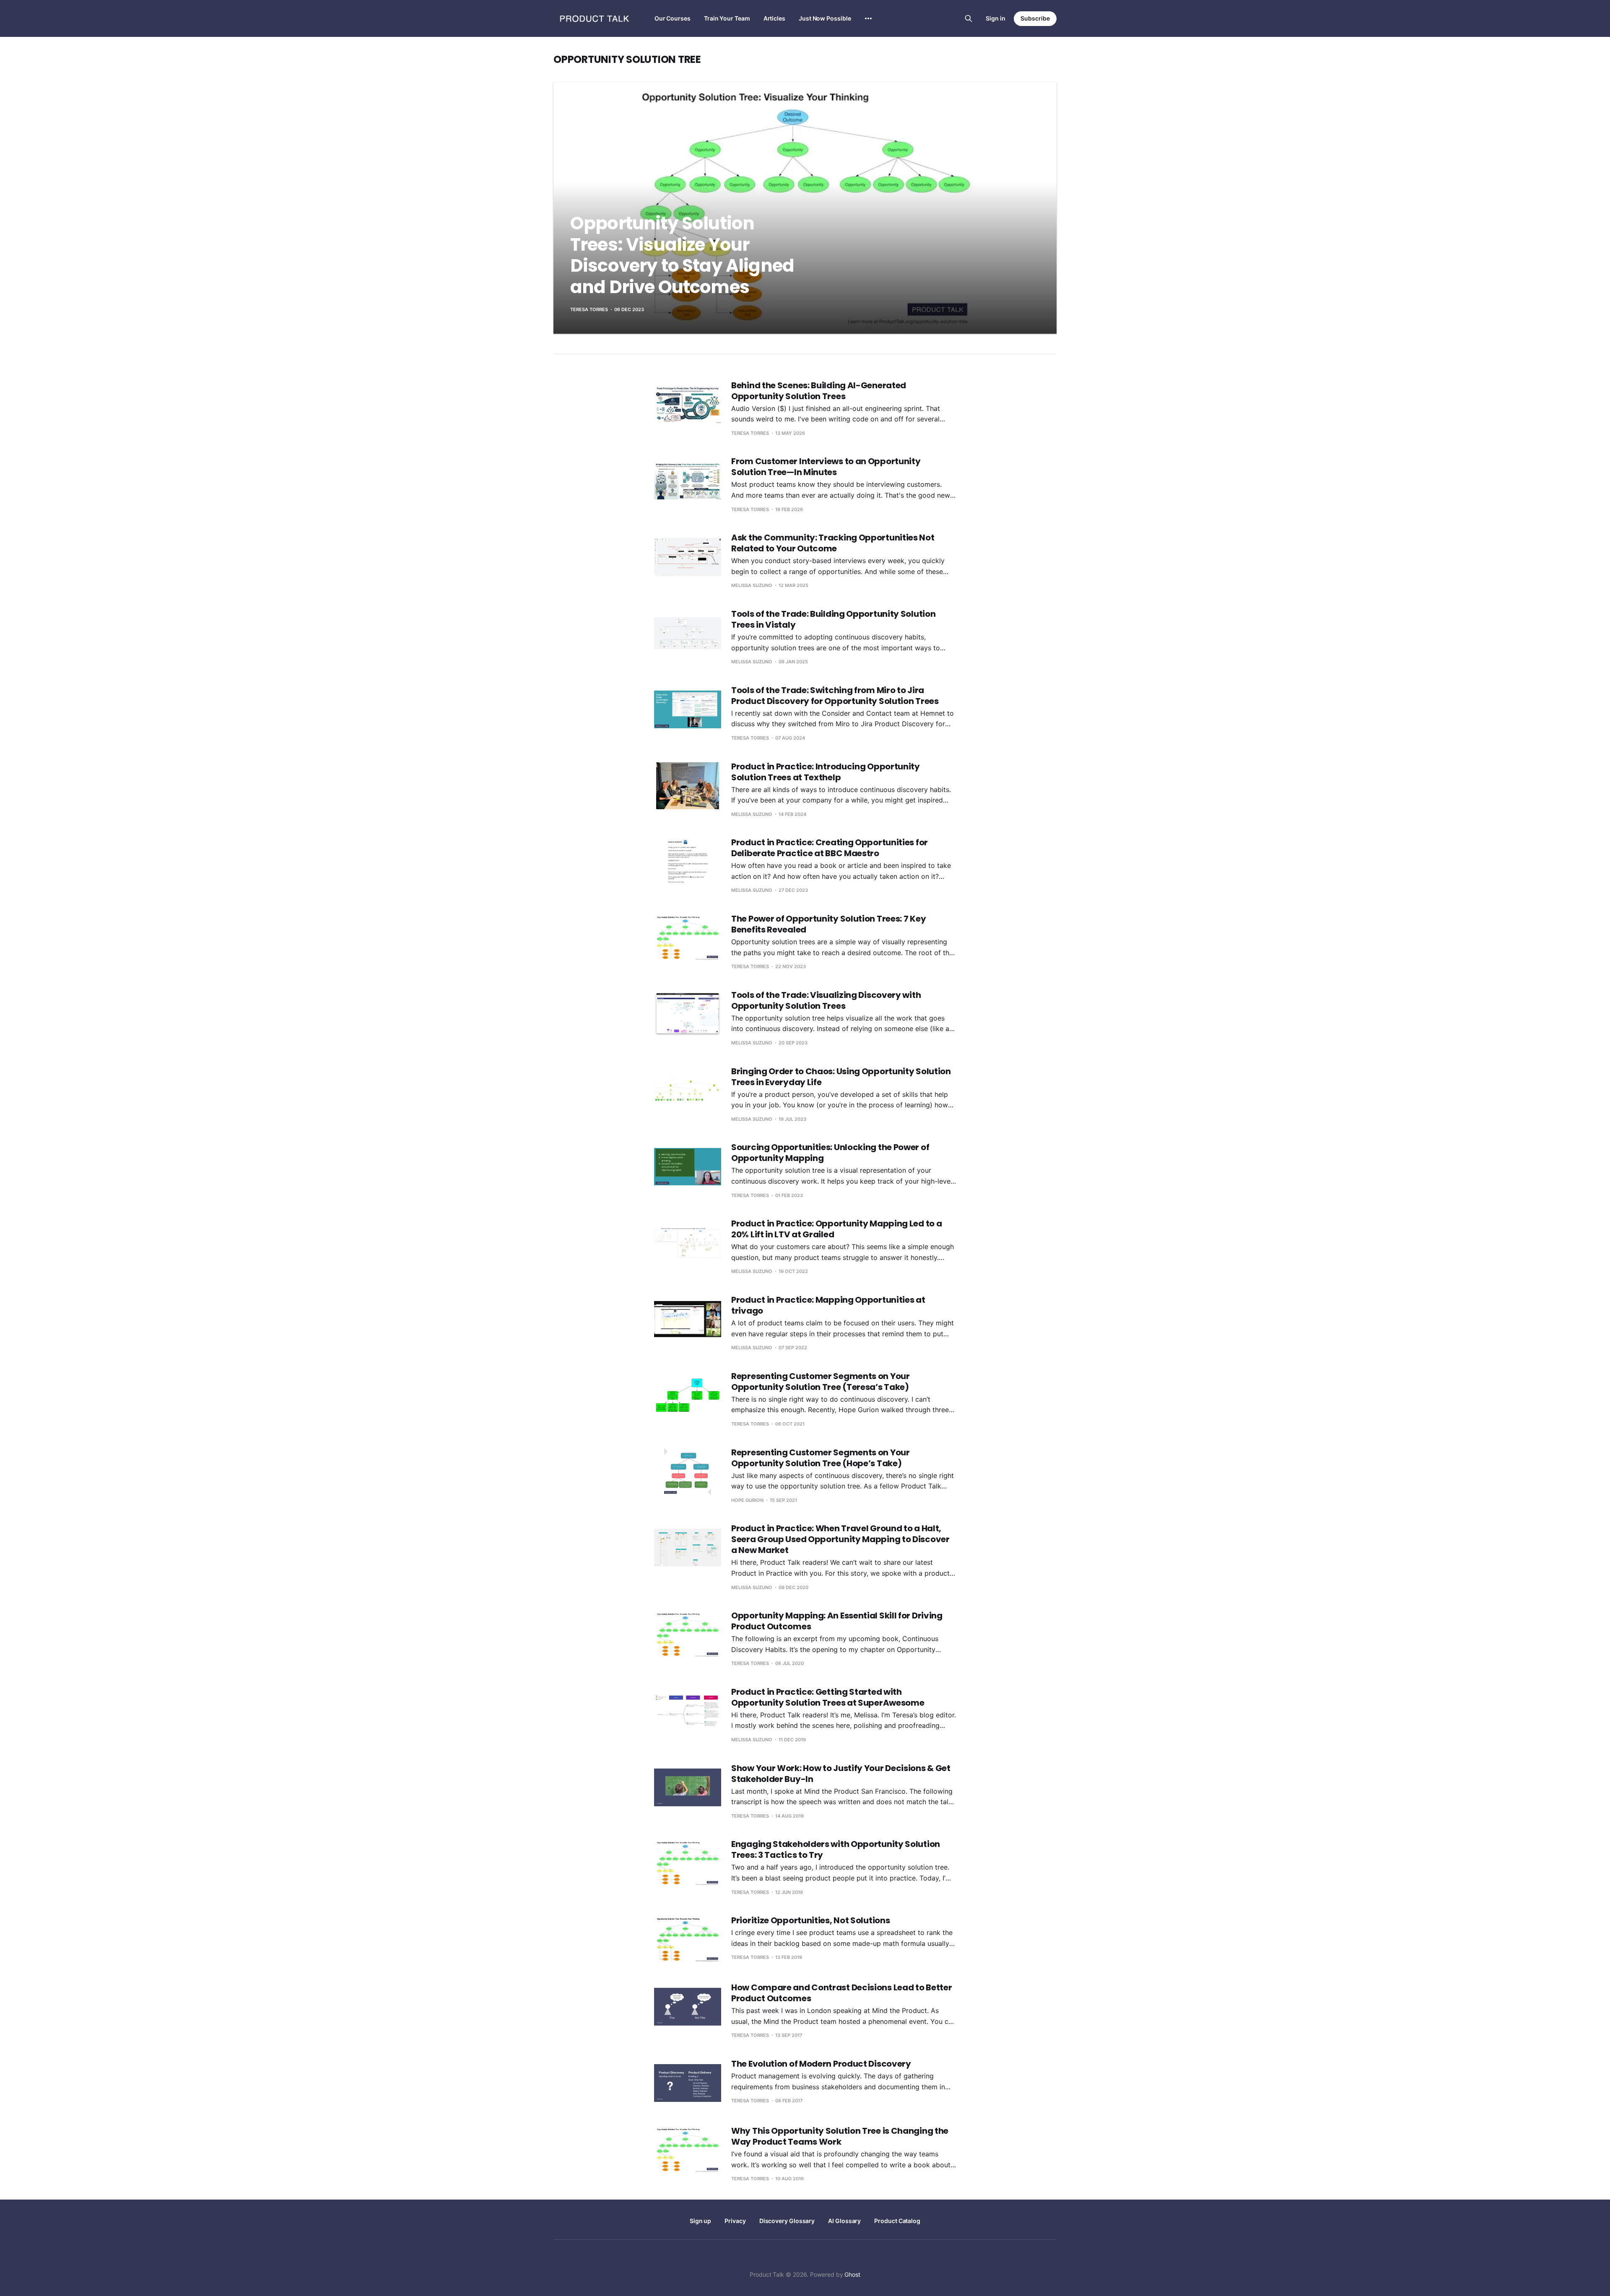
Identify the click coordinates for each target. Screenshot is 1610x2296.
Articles (774, 18)
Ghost (852, 2274)
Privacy (735, 2221)
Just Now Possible (825, 18)
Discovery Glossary (787, 2221)
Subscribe (1035, 18)
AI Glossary (844, 2221)
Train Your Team (727, 18)
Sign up (700, 2221)
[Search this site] (969, 18)
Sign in (996, 18)
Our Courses (673, 18)
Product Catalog (897, 2221)
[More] (868, 18)
